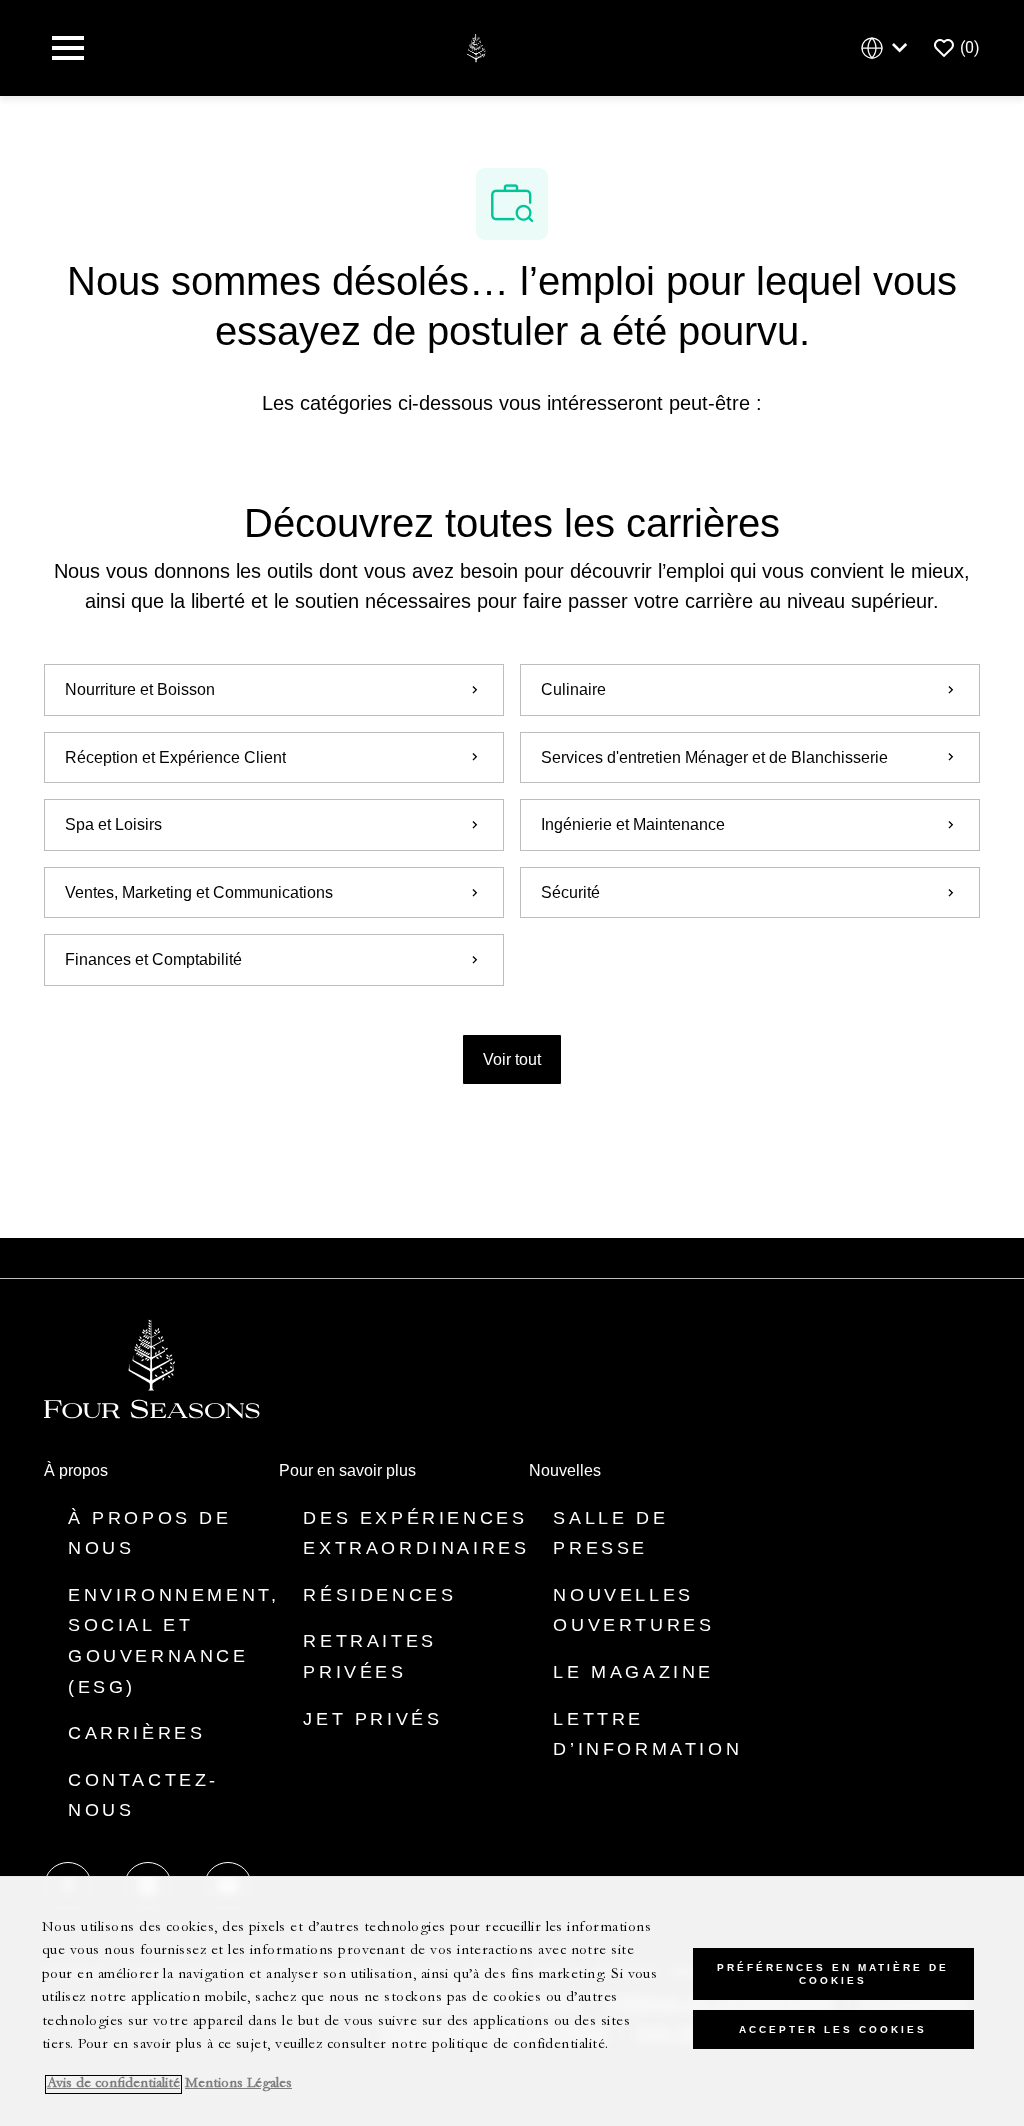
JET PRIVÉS (372, 1719)
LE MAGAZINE (633, 1672)
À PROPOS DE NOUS (150, 1533)
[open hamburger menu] (68, 48)
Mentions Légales (238, 2084)
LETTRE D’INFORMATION (647, 1734)
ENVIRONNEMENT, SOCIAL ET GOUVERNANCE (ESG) (173, 1641)
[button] (512, 1059)
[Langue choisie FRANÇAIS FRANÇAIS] (888, 48)
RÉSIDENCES (379, 1595)
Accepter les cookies (833, 2029)
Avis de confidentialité (113, 2084)
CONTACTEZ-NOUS (143, 1795)
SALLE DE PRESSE (610, 1533)
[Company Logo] (475, 46)
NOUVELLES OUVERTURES (633, 1610)
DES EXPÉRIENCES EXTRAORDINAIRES (416, 1533)
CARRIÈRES (136, 1733)
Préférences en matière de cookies (833, 1974)
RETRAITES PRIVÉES (369, 1656)
